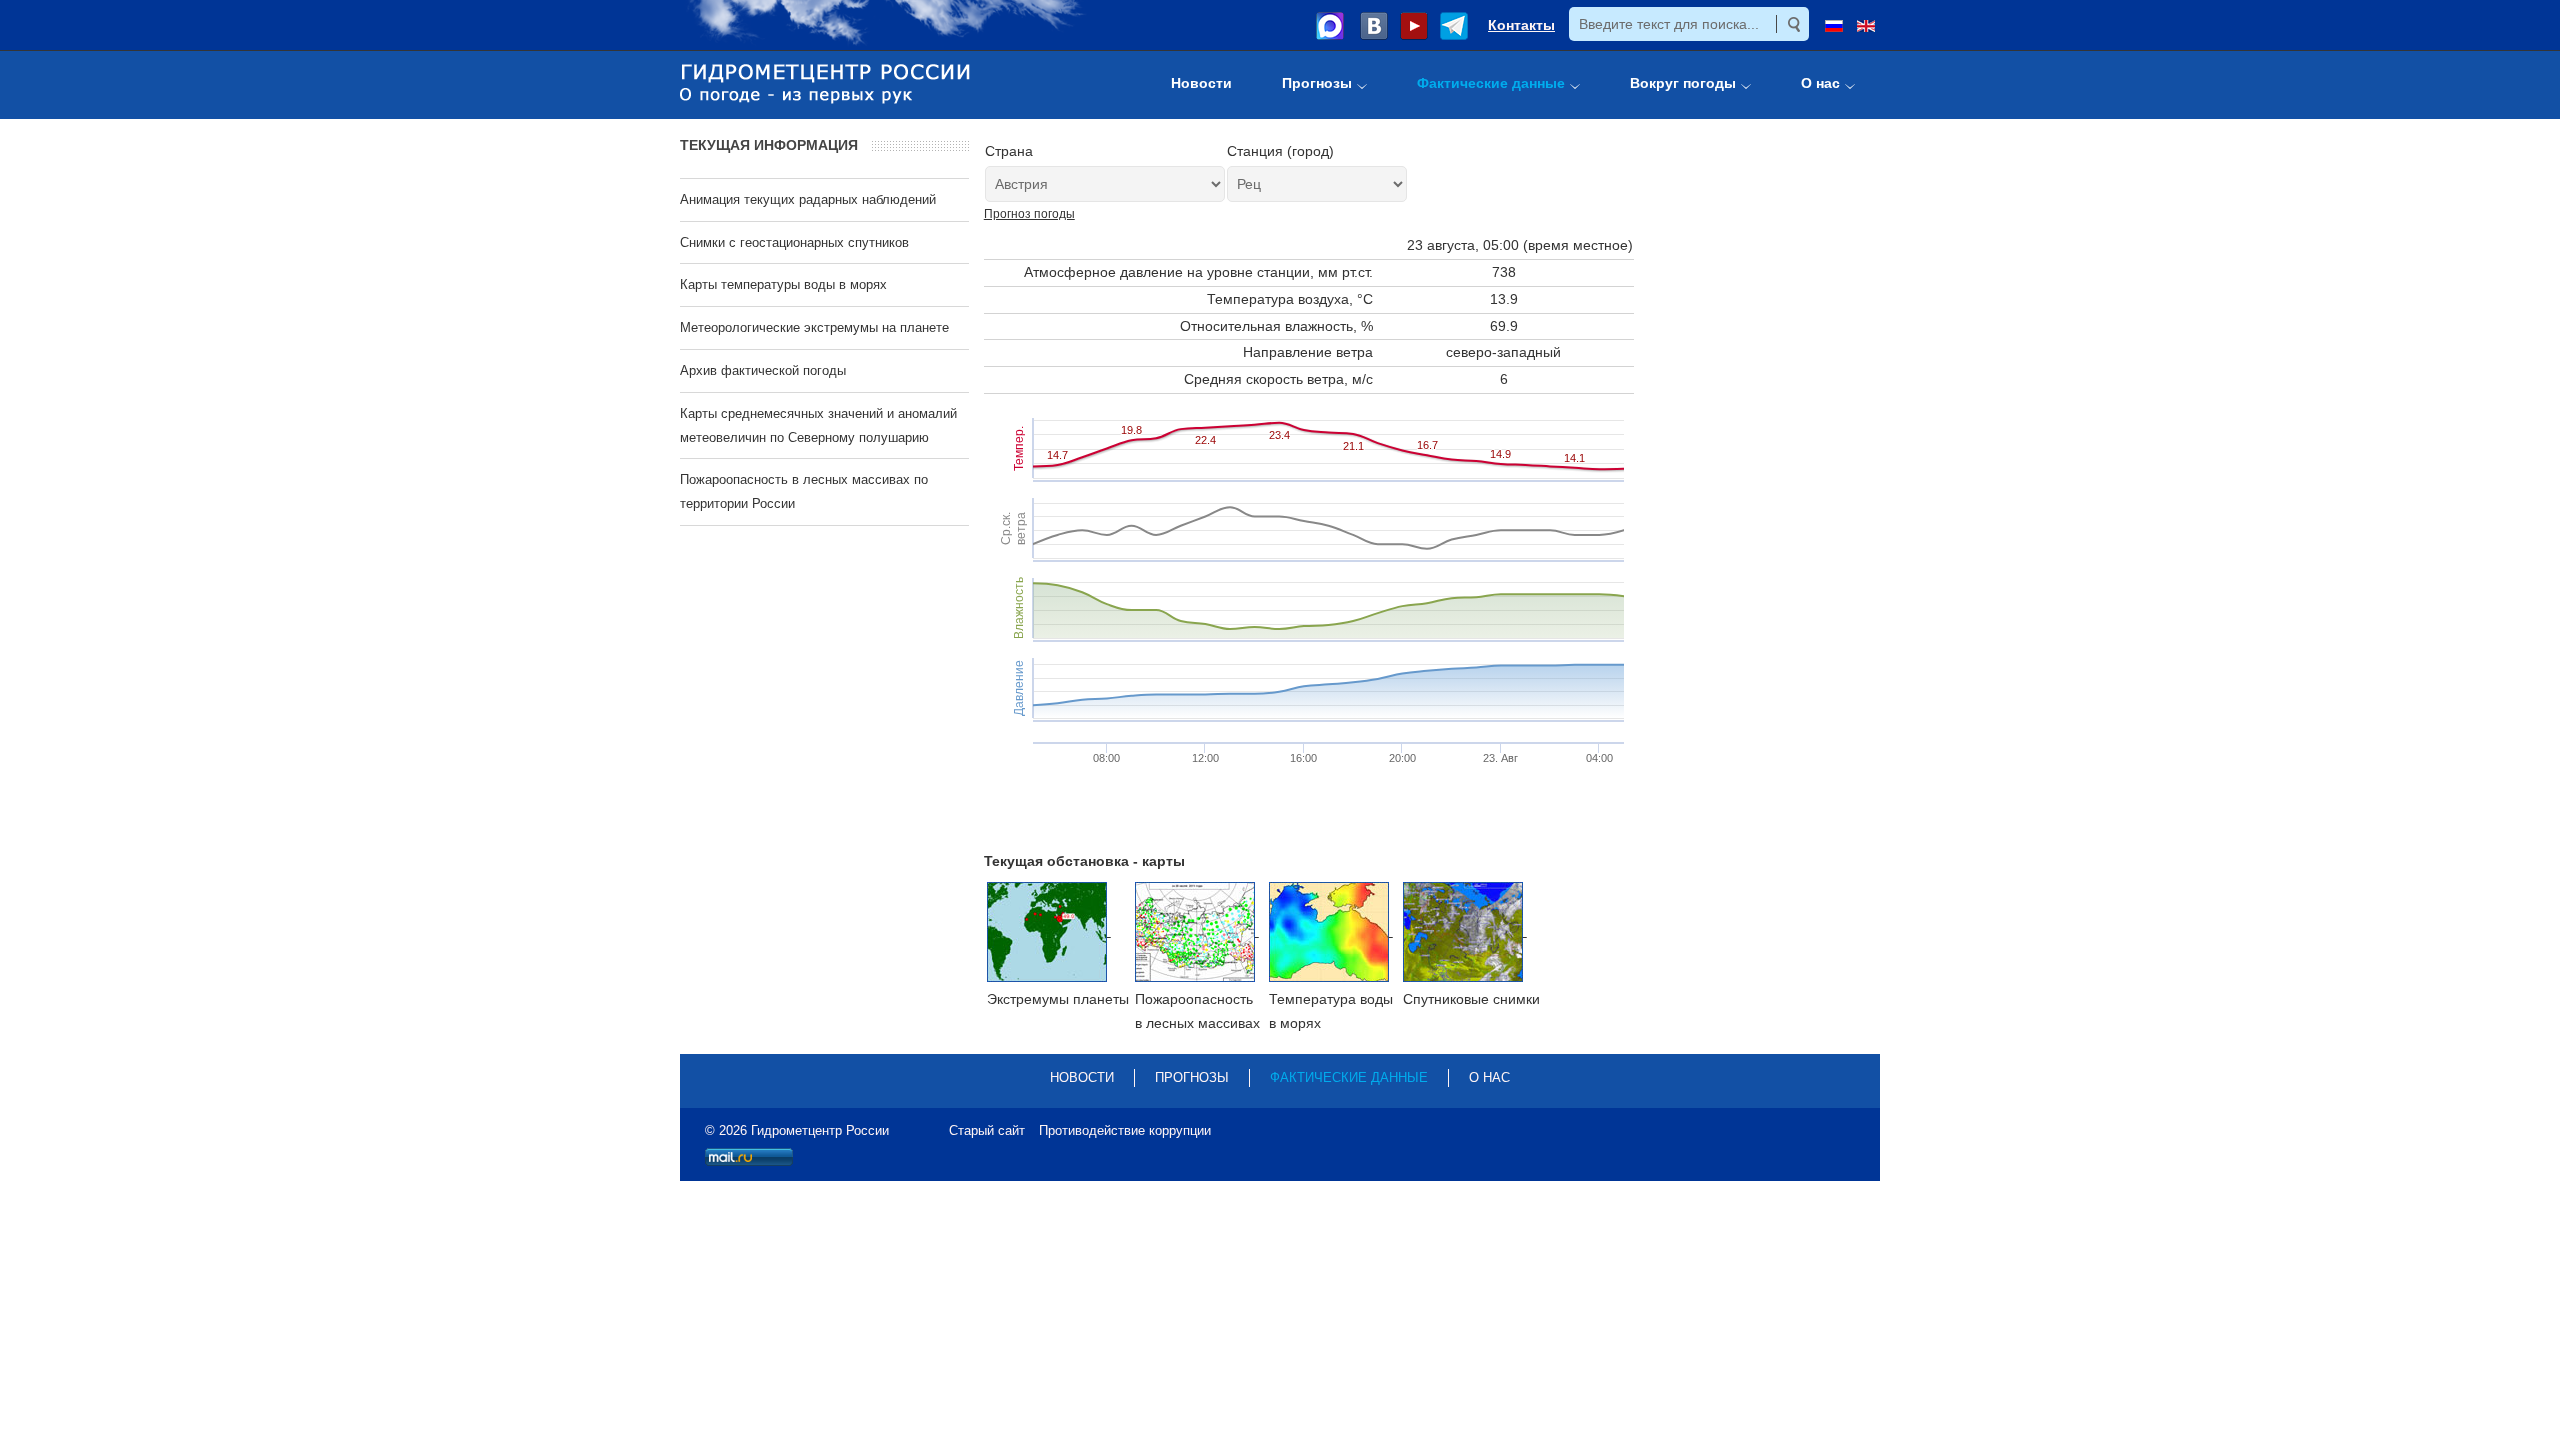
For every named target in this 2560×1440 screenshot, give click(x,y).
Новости (1082, 1077)
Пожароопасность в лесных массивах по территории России (804, 491)
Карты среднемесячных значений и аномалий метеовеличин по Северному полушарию (818, 425)
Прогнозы (1192, 1077)
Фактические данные (1349, 1077)
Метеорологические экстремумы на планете (814, 327)
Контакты (1521, 25)
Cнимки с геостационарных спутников (794, 242)
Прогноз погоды (1029, 214)
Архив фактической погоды (763, 370)
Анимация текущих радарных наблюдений (808, 199)
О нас (1489, 1077)
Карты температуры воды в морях (783, 284)
